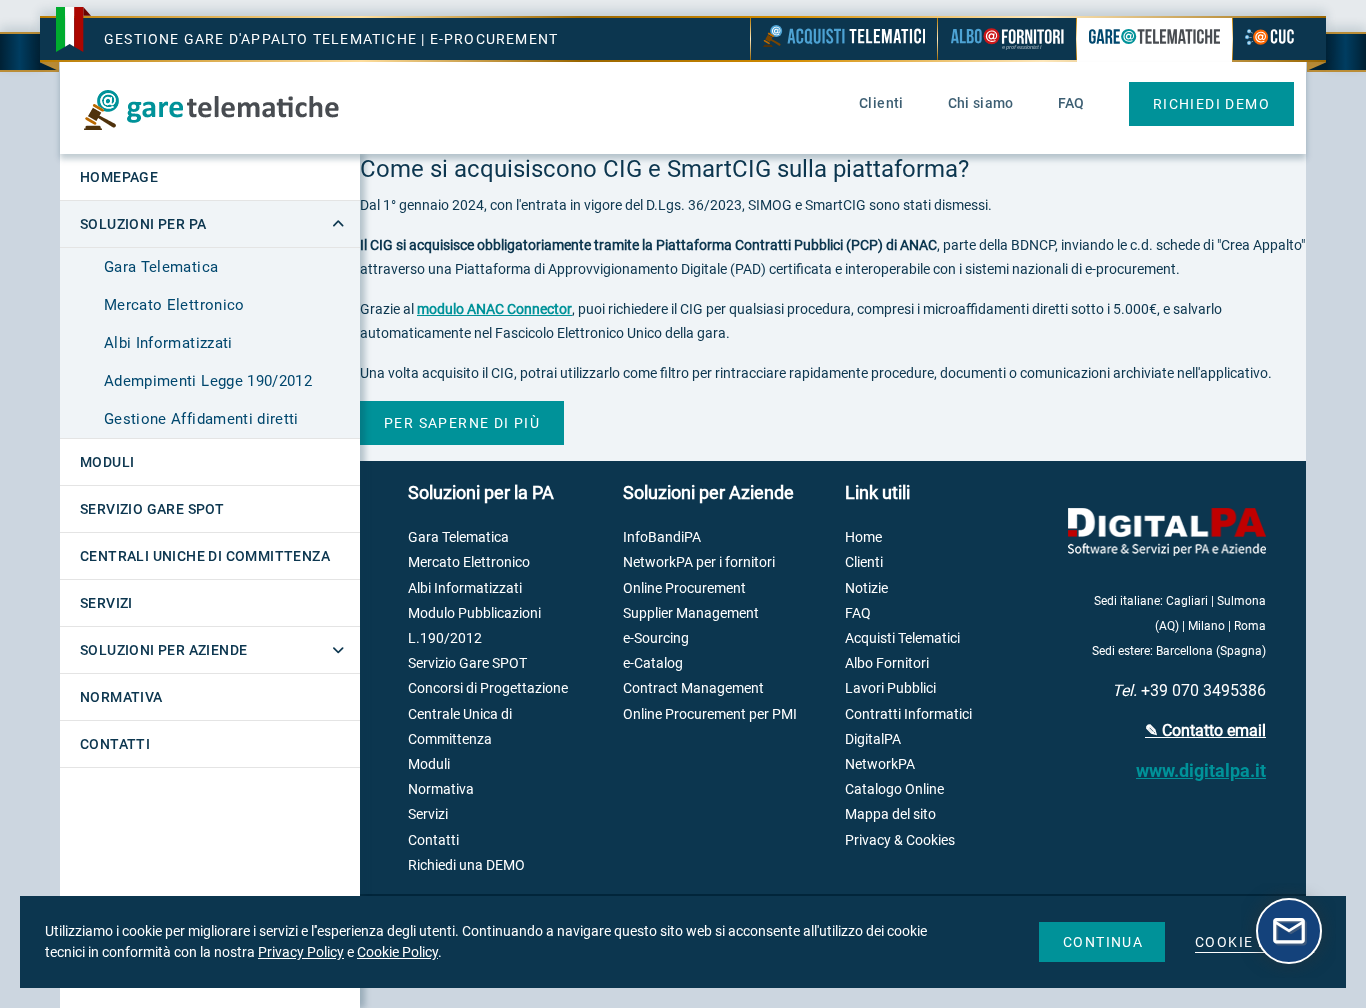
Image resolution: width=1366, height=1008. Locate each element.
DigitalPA (873, 739)
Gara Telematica (161, 267)
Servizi (428, 814)
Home (863, 537)
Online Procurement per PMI (710, 714)
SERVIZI (106, 603)
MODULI (107, 462)
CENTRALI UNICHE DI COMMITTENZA (205, 556)
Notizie (866, 588)
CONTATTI (115, 744)
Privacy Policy (301, 952)
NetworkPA (880, 764)
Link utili (877, 492)
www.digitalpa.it (1201, 770)
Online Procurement (684, 588)
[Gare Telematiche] (1154, 41)
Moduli (429, 764)
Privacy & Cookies (900, 840)
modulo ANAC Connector (494, 309)
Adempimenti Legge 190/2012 (208, 381)
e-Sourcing (656, 638)
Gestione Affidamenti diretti (201, 419)
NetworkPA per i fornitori (699, 562)
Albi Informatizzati (168, 343)
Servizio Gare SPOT (467, 663)
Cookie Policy (397, 952)
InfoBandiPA (662, 537)
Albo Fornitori (887, 663)
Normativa (441, 789)
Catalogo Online (894, 789)
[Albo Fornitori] (1007, 39)
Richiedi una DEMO (466, 865)
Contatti (433, 840)
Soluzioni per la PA (481, 492)
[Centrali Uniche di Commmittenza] (1269, 39)
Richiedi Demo (1211, 104)
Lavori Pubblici (890, 688)
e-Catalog (653, 663)
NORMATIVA (121, 697)
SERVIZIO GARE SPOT (152, 509)
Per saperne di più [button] (462, 423)
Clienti (864, 562)
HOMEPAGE (119, 177)
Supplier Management (691, 613)
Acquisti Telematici (902, 638)
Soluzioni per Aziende (708, 492)
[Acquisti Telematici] (844, 39)
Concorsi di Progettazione (488, 688)
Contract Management (693, 688)
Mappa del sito (890, 814)
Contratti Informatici (908, 714)
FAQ (858, 613)
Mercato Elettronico (174, 305)
